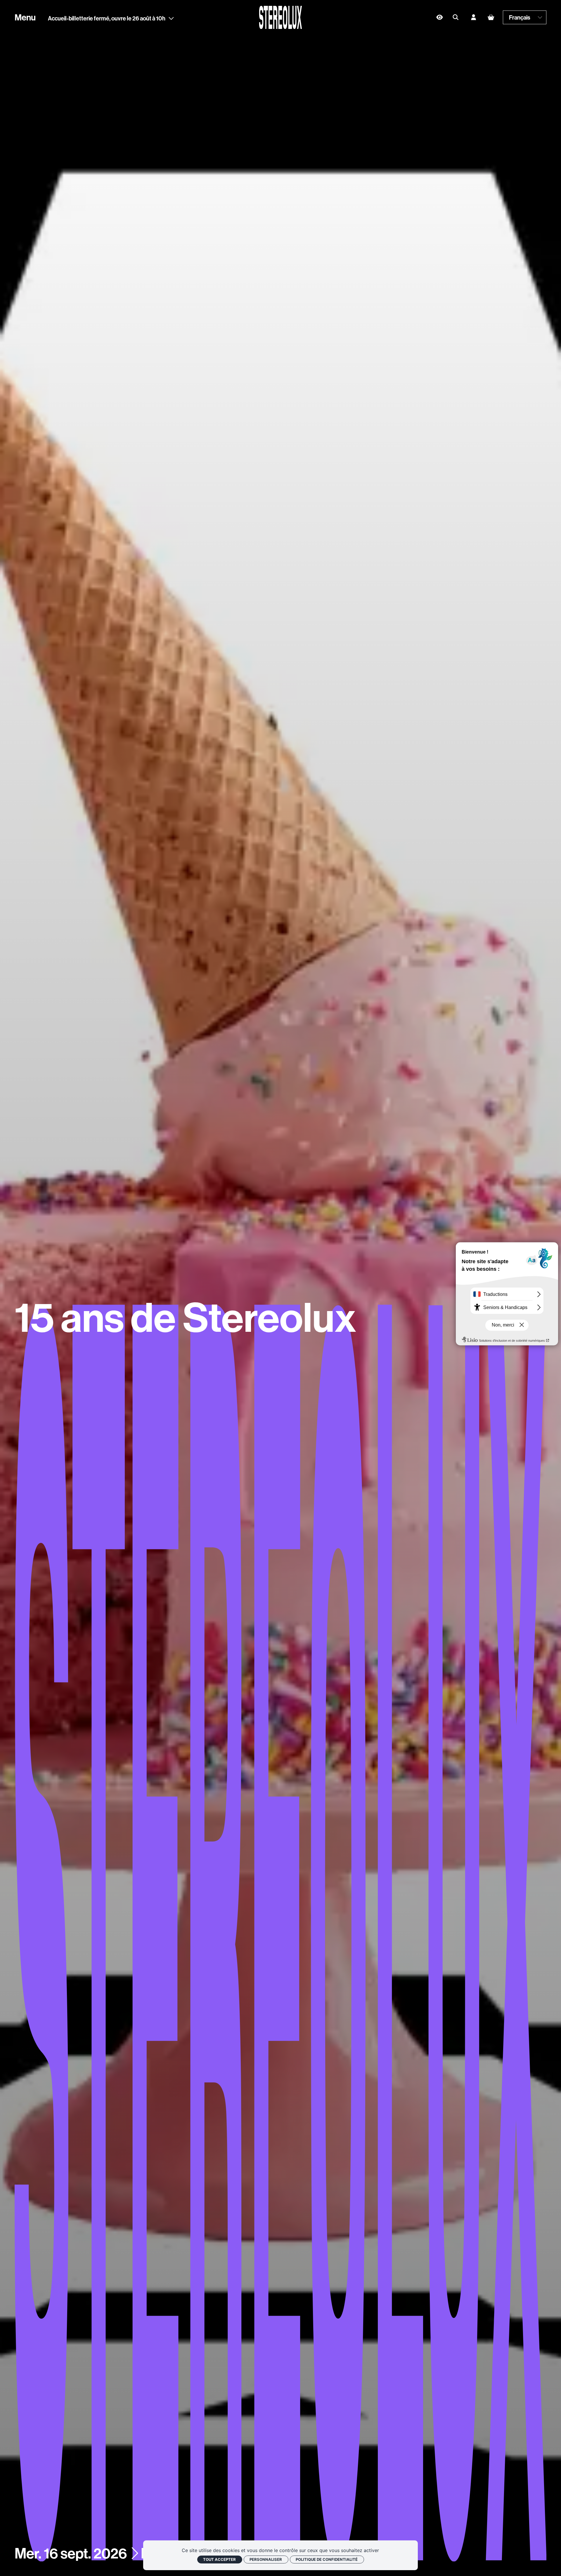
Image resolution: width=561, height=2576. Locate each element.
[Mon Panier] (491, 17)
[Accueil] (281, 17)
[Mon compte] (473, 18)
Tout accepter (219, 2559)
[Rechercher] (456, 18)
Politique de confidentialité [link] (327, 2559)
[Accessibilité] (440, 17)
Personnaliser (266, 2559)
